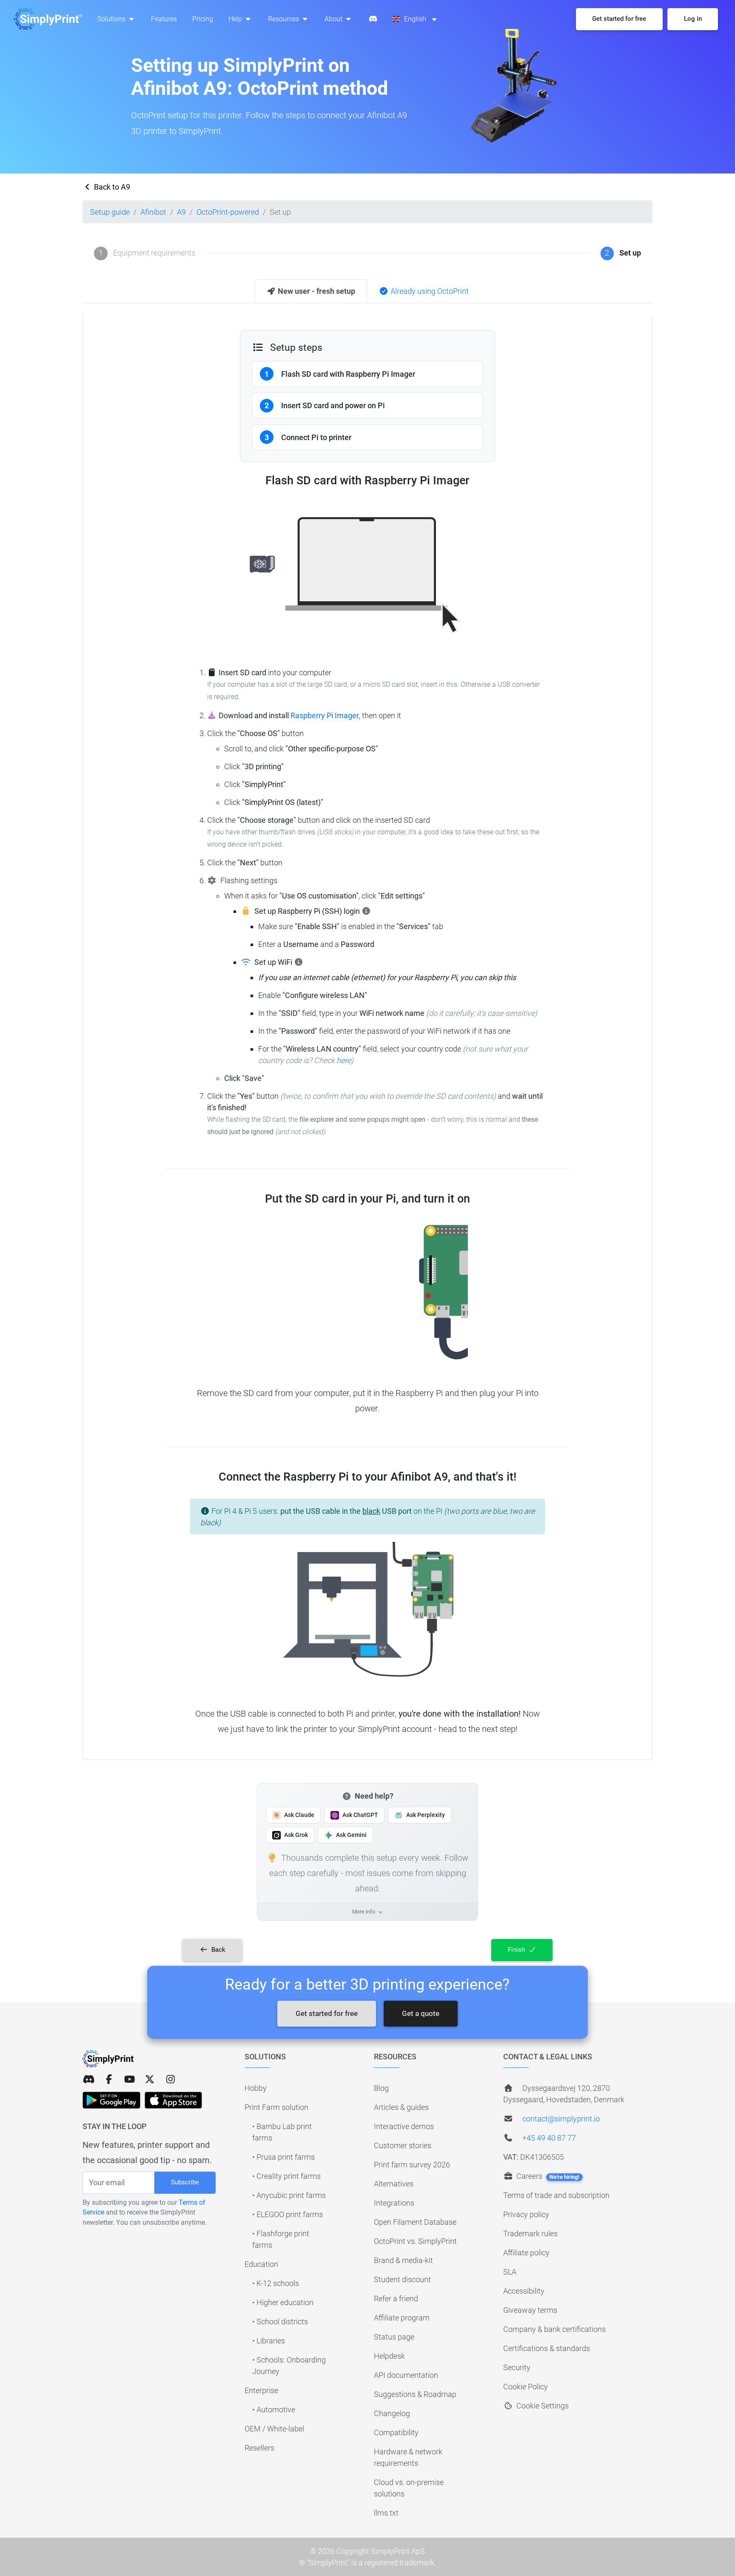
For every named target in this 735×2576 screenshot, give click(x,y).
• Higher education (283, 2302)
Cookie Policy (526, 2387)
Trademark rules (530, 2233)
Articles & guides (401, 2107)
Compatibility (396, 2432)
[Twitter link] (150, 2080)
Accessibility (524, 2291)
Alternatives (394, 2184)
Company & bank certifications (554, 2329)
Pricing (203, 19)
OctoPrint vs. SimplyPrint (415, 2241)
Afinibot (153, 212)
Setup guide (110, 212)
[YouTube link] (129, 2080)
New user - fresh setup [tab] (316, 291)
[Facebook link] (109, 2080)
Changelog (392, 2413)
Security (517, 2367)
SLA (510, 2272)
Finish (517, 1950)
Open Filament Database (415, 2222)
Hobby (256, 2088)
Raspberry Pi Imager (325, 715)
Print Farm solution (276, 2107)
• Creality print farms (286, 2176)
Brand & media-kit (403, 2260)
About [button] (334, 19)
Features (164, 19)
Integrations (394, 2203)
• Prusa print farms (283, 2157)
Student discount (402, 2279)
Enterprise (261, 2390)
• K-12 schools (276, 2283)
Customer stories (403, 2145)
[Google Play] (111, 2100)
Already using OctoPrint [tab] (429, 291)
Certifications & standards (547, 2348)
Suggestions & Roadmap (415, 2394)
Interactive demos (404, 2126)
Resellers (259, 2448)
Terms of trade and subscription (556, 2195)
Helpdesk (389, 2356)
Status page (394, 2337)
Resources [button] (284, 19)
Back (218, 1950)
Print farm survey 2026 (412, 2165)
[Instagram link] (171, 2080)
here (344, 1060)
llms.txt (386, 2513)
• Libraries (269, 2341)
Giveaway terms (530, 2310)
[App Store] (173, 2100)
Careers (547, 2176)
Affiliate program (402, 2318)
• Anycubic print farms (289, 2195)
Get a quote (421, 2013)
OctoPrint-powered (228, 212)
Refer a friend (396, 2299)
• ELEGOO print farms (288, 2214)
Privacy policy (526, 2214)
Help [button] (236, 19)
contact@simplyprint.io (561, 2119)
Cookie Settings (542, 2406)
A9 (181, 212)
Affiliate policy (526, 2253)
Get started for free (327, 2013)
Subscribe (185, 2182)
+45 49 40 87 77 (549, 2138)
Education (261, 2264)
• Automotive (274, 2410)
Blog (381, 2088)
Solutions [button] (112, 19)
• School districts (280, 2322)
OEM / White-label (274, 2429)
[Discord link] (88, 2080)
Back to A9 (111, 187)
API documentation (406, 2375)
